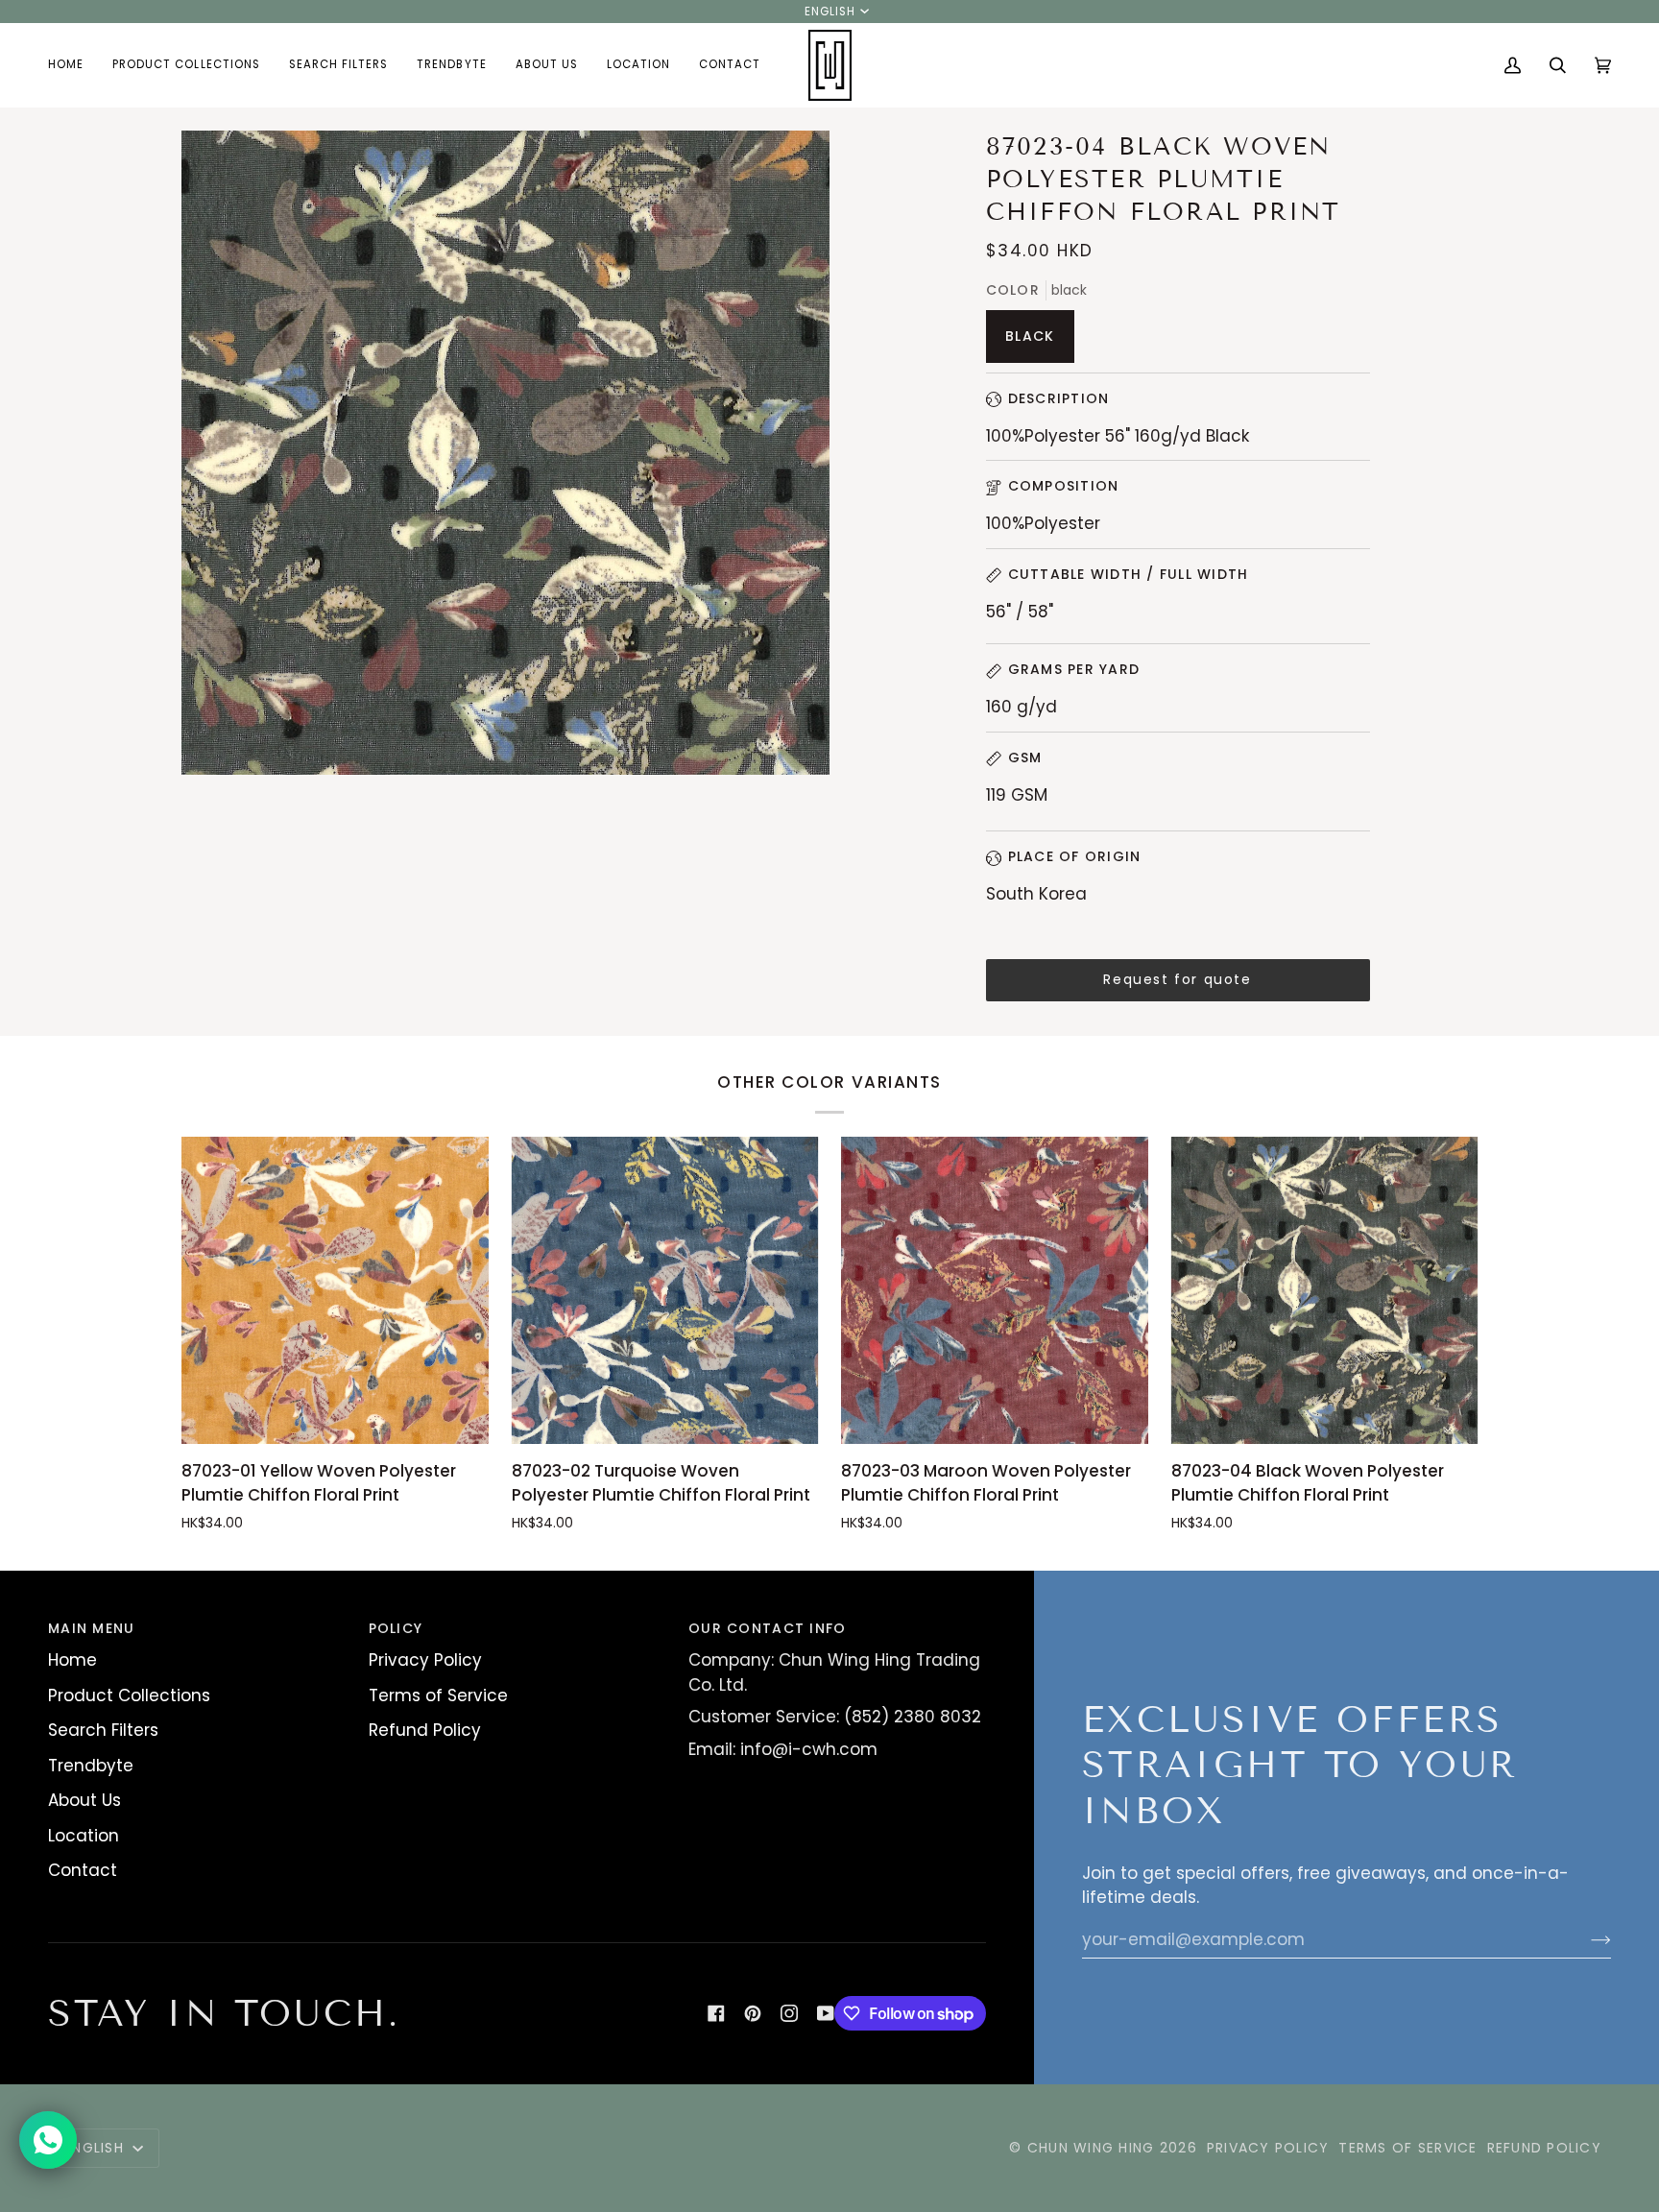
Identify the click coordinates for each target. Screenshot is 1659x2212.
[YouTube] (826, 2013)
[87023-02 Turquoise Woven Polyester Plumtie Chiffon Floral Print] (665, 1290)
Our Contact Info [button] (767, 1628)
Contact (83, 1870)
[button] (186, 65)
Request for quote (1177, 979)
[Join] (1586, 1939)
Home (72, 1660)
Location (84, 1836)
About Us (84, 1800)
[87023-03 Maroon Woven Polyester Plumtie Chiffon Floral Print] (995, 1290)
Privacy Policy (425, 1660)
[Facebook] (716, 2013)
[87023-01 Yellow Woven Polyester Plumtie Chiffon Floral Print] (335, 1290)
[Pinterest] (753, 2013)
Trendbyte (91, 1766)
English (830, 12)
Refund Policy (425, 1730)
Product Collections (129, 1695)
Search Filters (103, 1730)
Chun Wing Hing (1091, 2148)
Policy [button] (396, 1628)
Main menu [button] (91, 1628)
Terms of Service (438, 1695)
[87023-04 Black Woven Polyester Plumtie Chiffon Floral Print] (1325, 1290)
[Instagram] (789, 2013)
